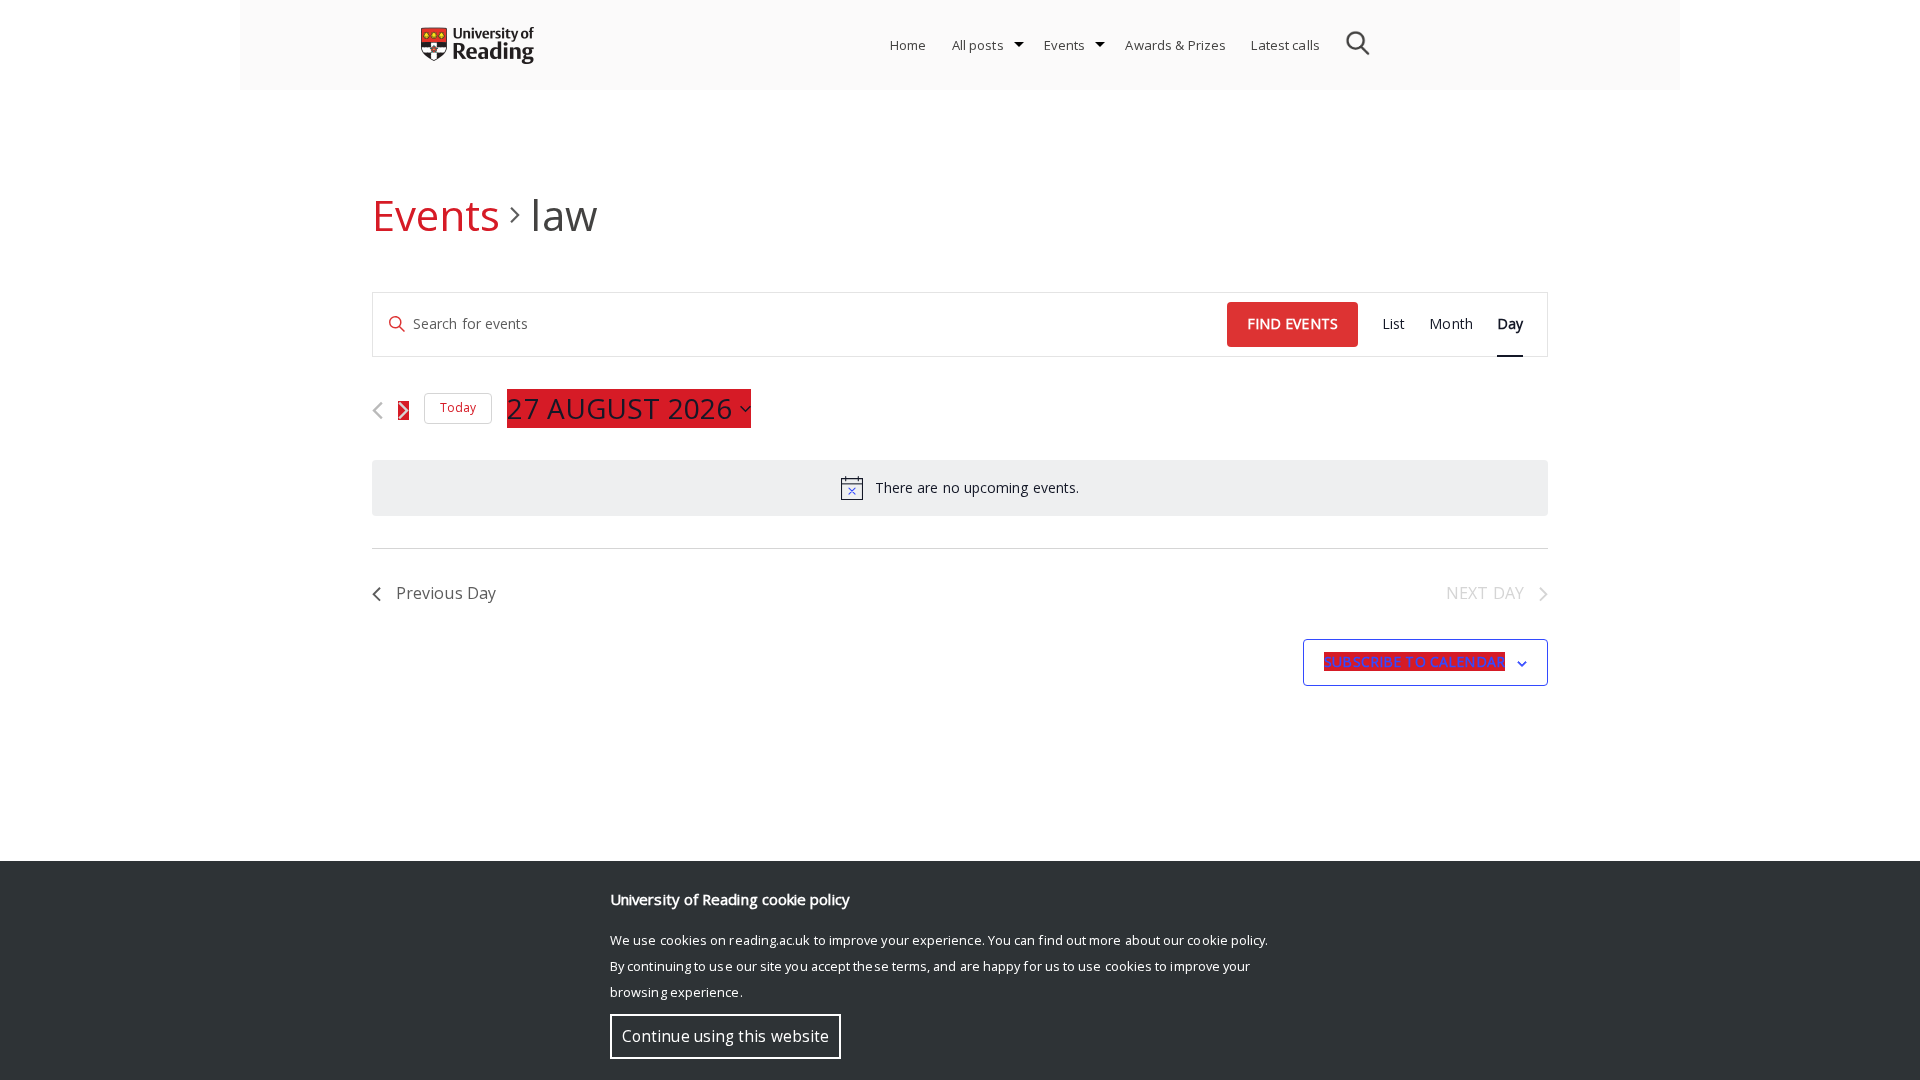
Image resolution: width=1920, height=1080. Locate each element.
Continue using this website (725, 1036)
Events (1065, 45)
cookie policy (1226, 940)
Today (458, 407)
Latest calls (1285, 45)
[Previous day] (377, 410)
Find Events (1292, 323)
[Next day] (403, 410)
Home (908, 45)
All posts (978, 45)
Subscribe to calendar (1414, 661)
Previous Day (446, 593)
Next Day (1485, 593)
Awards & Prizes (1175, 45)
